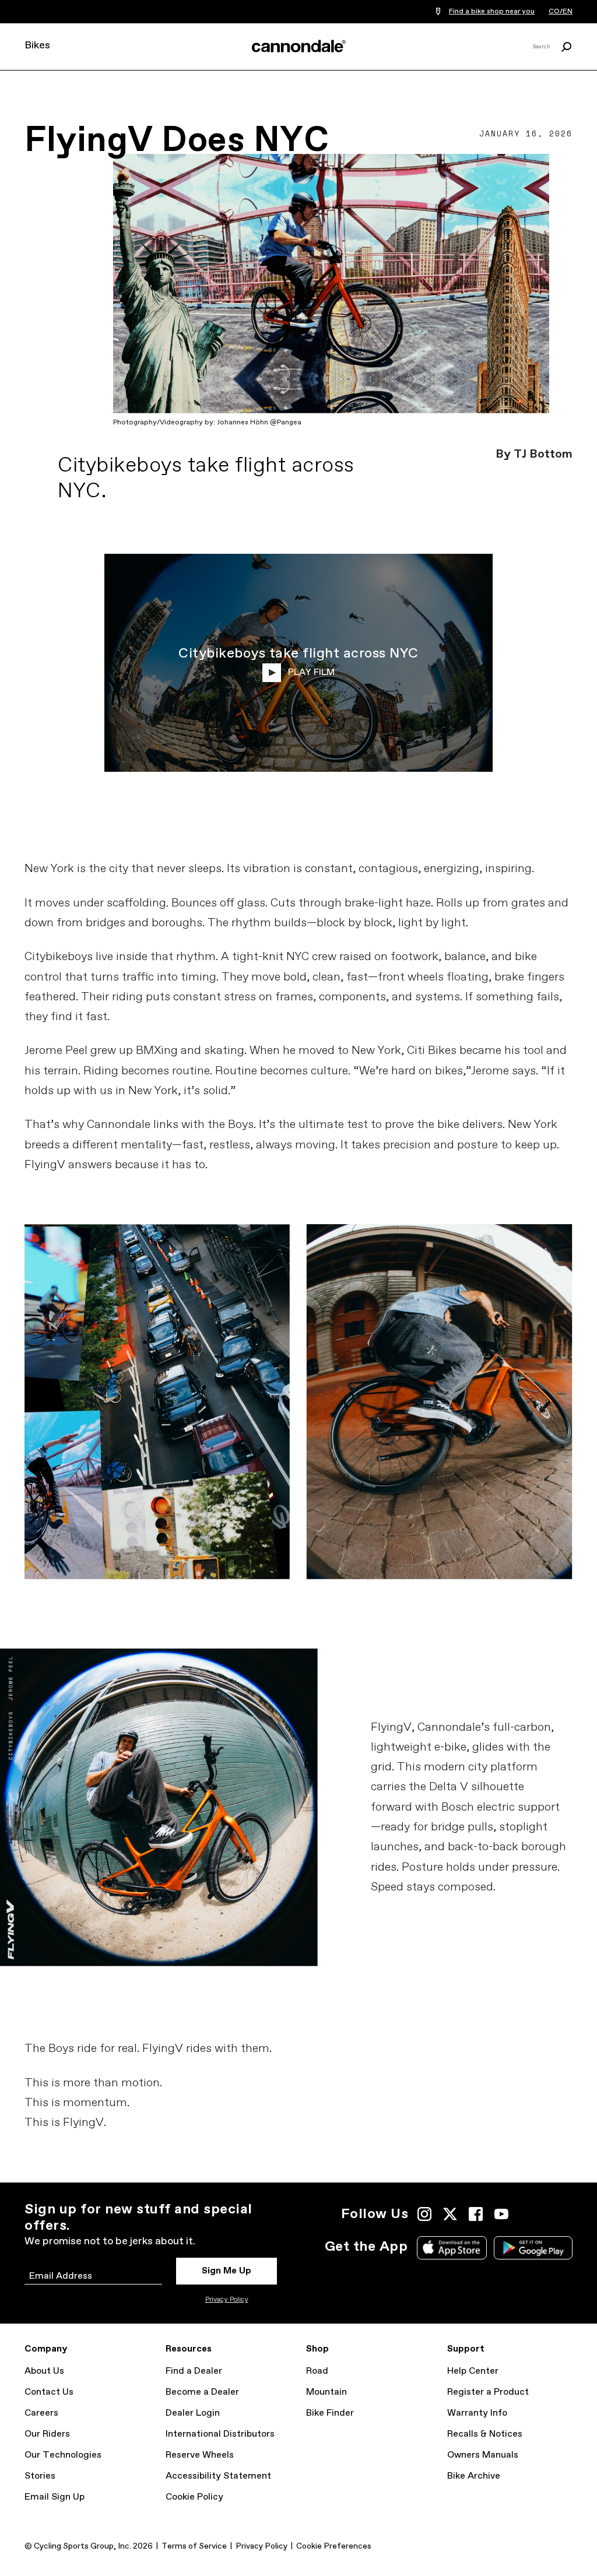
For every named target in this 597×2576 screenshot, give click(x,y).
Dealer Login (193, 2413)
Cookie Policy (194, 2497)
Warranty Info (477, 2413)
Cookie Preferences (334, 2546)
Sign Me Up (226, 2271)
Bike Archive (474, 2476)
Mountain (326, 2392)
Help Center (473, 2371)
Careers (41, 2413)
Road (317, 2371)
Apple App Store (452, 2248)
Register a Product (488, 2392)
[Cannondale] (298, 46)
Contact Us (49, 2392)
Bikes (37, 45)
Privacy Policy (227, 2300)
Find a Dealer (194, 2371)
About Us (44, 2371)
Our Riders (47, 2434)
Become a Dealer (202, 2392)
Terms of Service (194, 2546)
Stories (40, 2476)
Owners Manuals (483, 2455)
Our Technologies (63, 2455)
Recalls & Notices (485, 2434)
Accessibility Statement (218, 2476)
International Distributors (220, 2434)
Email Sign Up (55, 2497)
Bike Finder (330, 2413)
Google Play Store (533, 2248)
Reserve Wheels (200, 2455)
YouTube (501, 2214)
